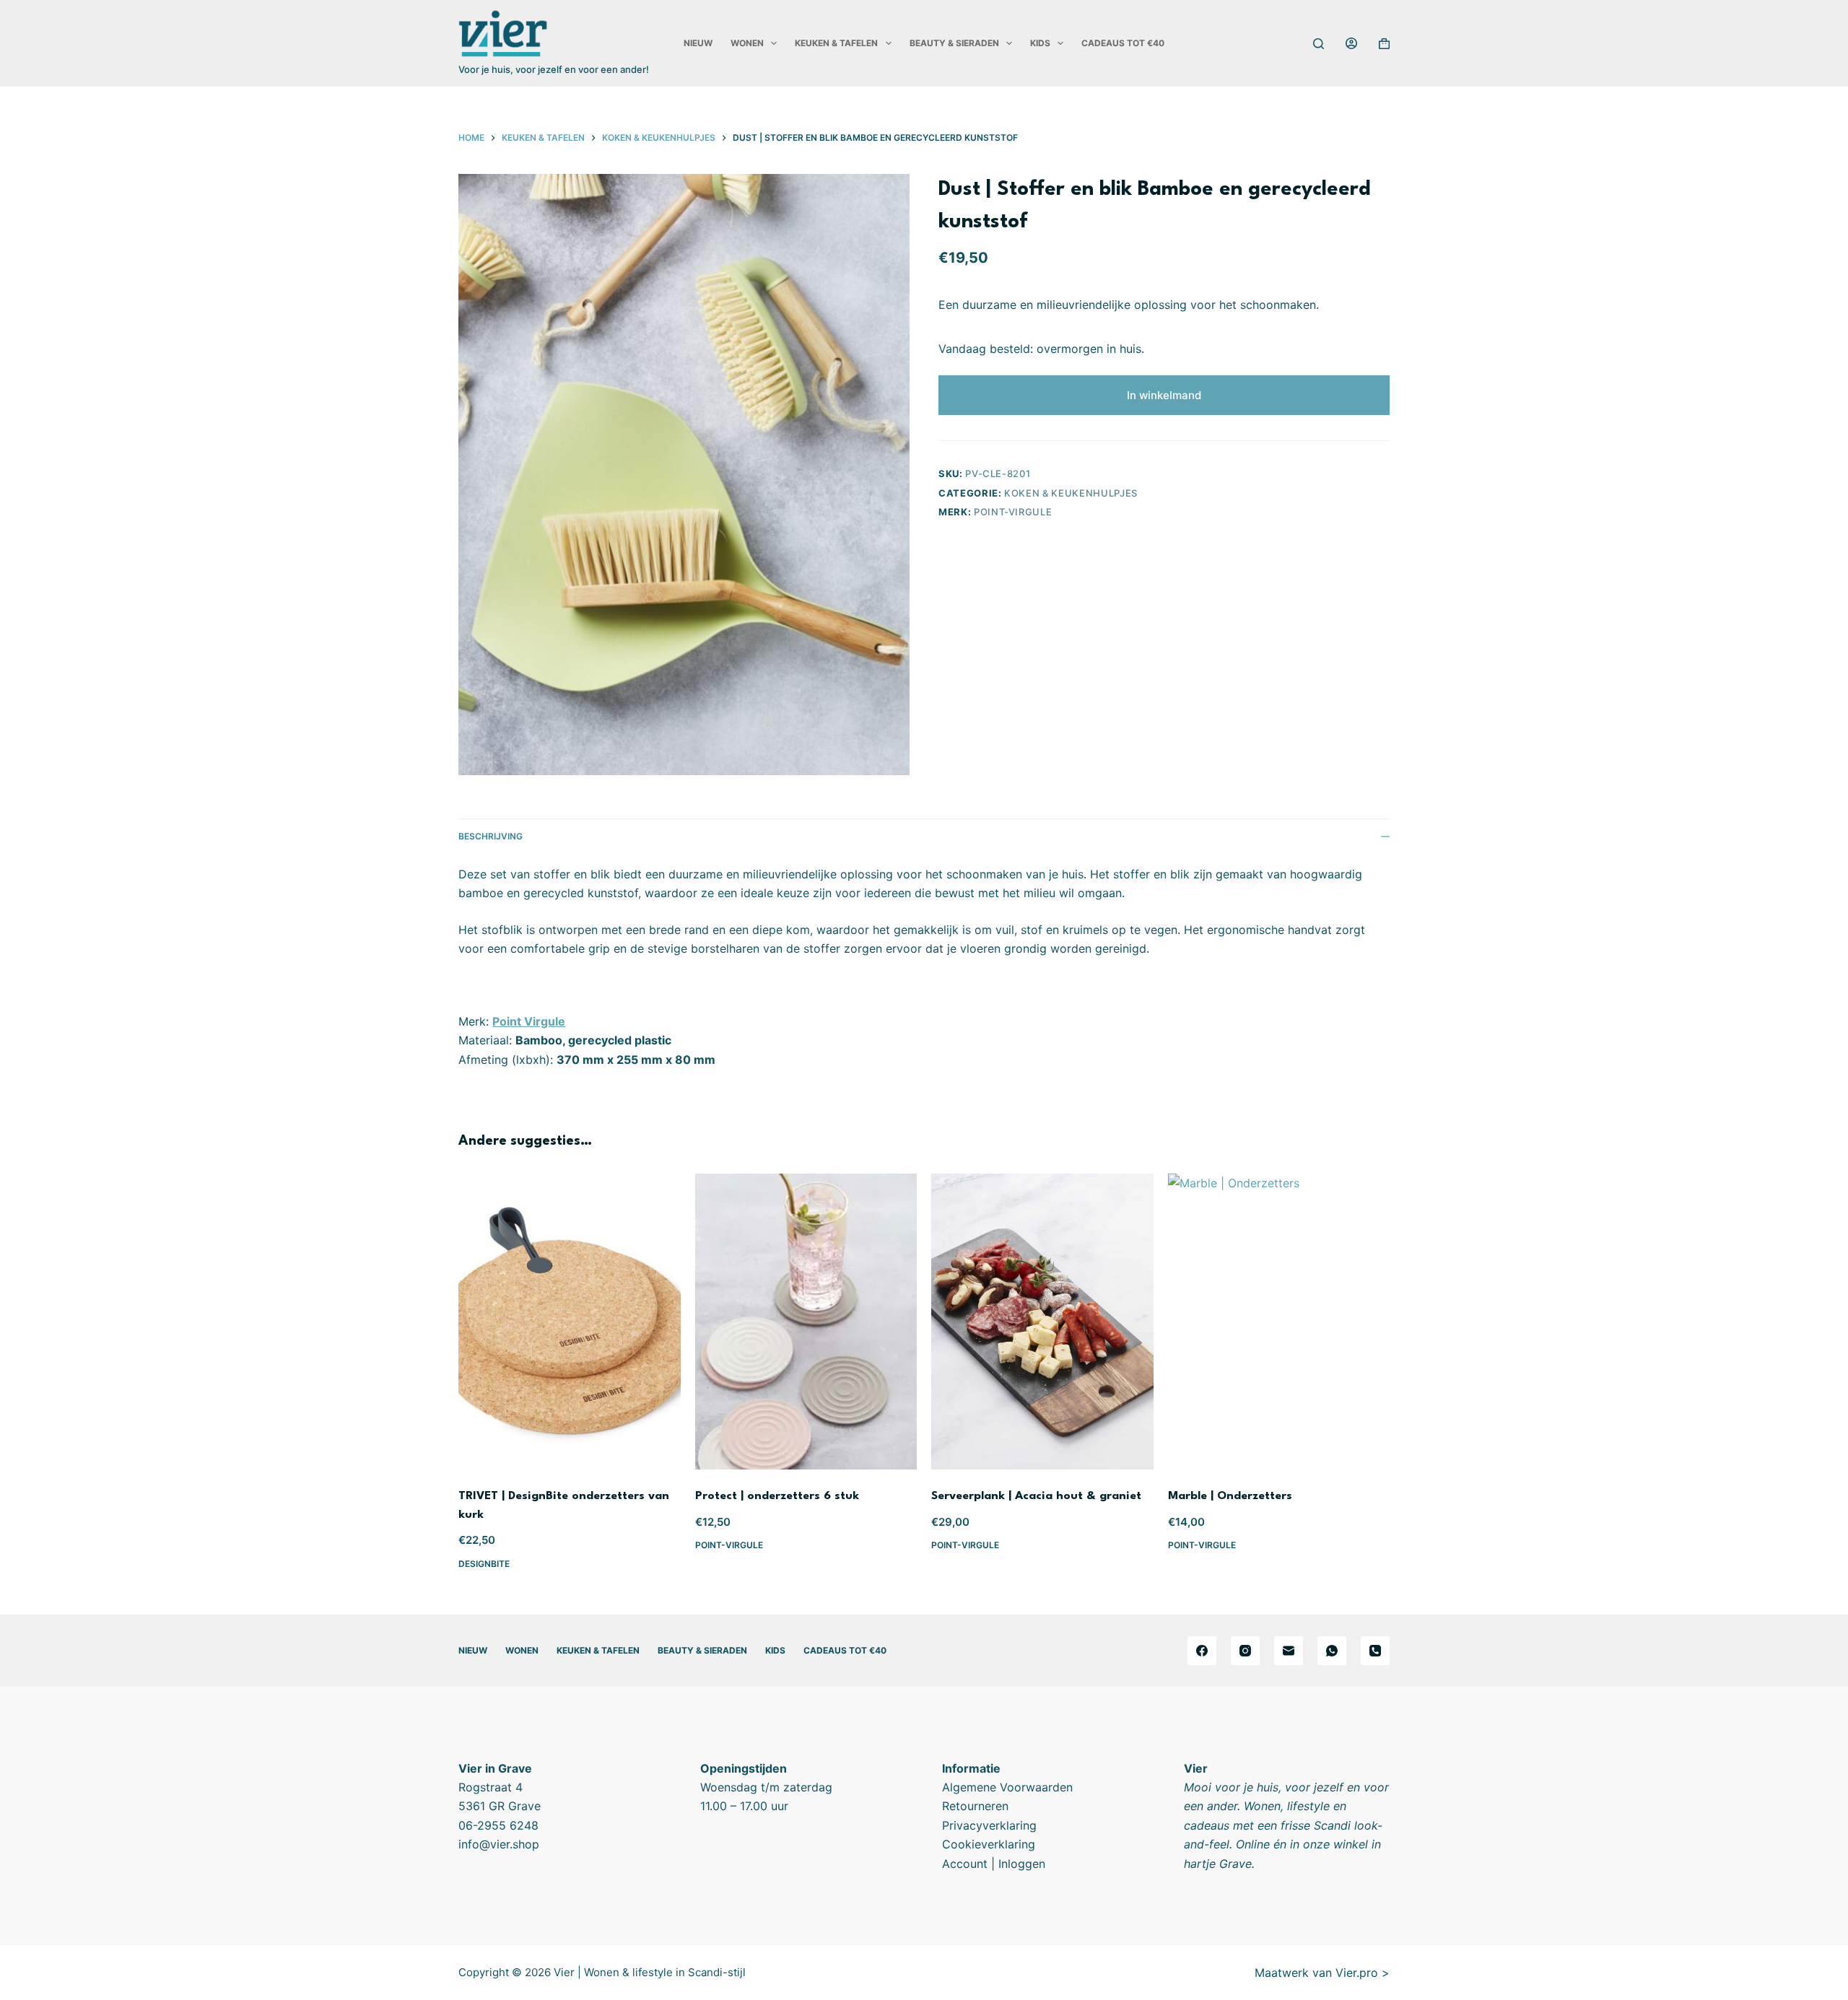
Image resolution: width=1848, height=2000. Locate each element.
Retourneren (975, 1806)
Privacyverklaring (989, 1825)
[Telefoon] (1375, 1651)
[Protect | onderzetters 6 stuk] (806, 1322)
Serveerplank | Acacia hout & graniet (1036, 1496)
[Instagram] (1245, 1651)
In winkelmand (1164, 395)
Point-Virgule (1013, 512)
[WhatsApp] (1332, 1651)
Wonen (747, 43)
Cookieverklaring (989, 1844)
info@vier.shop (499, 1844)
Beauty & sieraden (954, 43)
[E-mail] (1289, 1651)
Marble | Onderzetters (1230, 1496)
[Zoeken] (1319, 44)
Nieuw (698, 43)
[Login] (1351, 43)
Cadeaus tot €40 (1123, 43)
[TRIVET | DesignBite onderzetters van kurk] (570, 1322)
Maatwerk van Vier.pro (1316, 1973)
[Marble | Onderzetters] (1279, 1322)
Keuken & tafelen (836, 43)
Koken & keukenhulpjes (1071, 493)
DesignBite (484, 1564)
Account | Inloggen (994, 1864)
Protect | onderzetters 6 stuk (777, 1496)
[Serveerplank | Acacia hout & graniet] (1042, 1322)
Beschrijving (491, 836)
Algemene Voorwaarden (1007, 1787)
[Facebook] (1202, 1651)
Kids (1040, 43)
